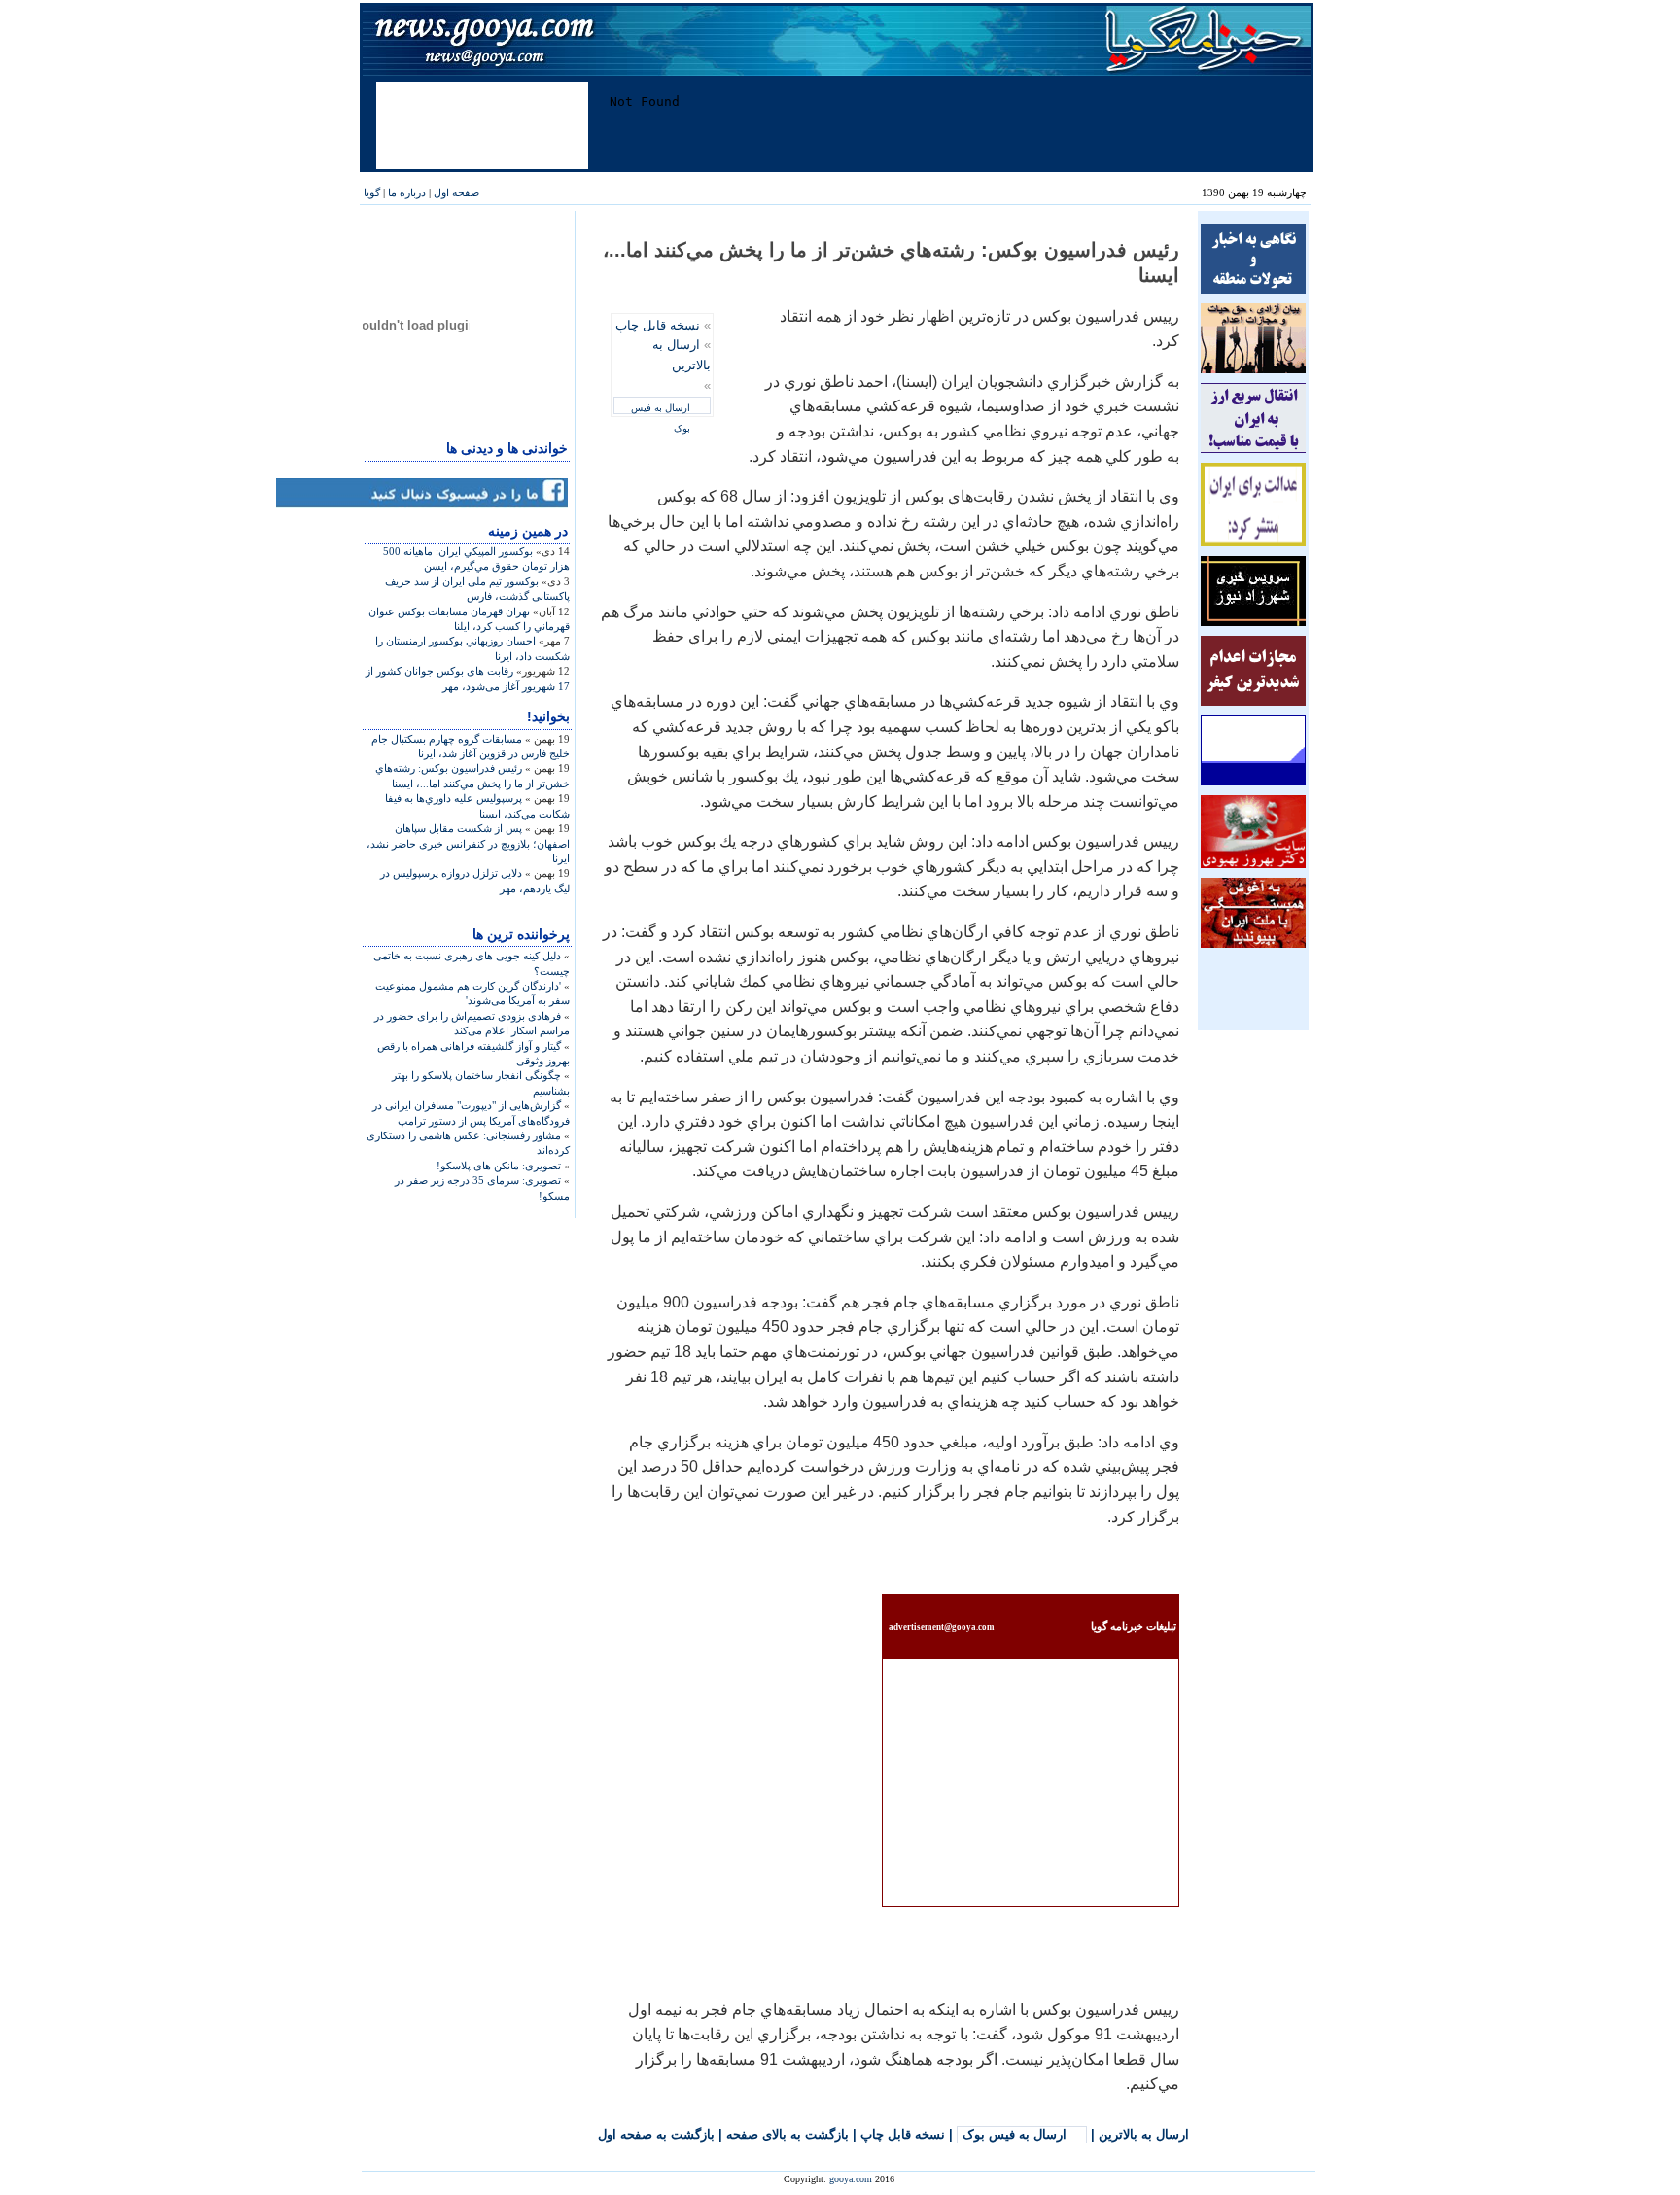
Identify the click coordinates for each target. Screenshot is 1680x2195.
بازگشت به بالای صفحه (787, 2134)
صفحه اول (456, 192)
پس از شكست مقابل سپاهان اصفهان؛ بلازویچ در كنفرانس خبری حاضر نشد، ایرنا (468, 843)
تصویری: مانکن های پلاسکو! (499, 1166)
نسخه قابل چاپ (658, 325)
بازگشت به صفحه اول (656, 2134)
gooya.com (851, 2179)
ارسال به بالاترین (1144, 2134)
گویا (372, 192)
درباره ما (407, 192)
